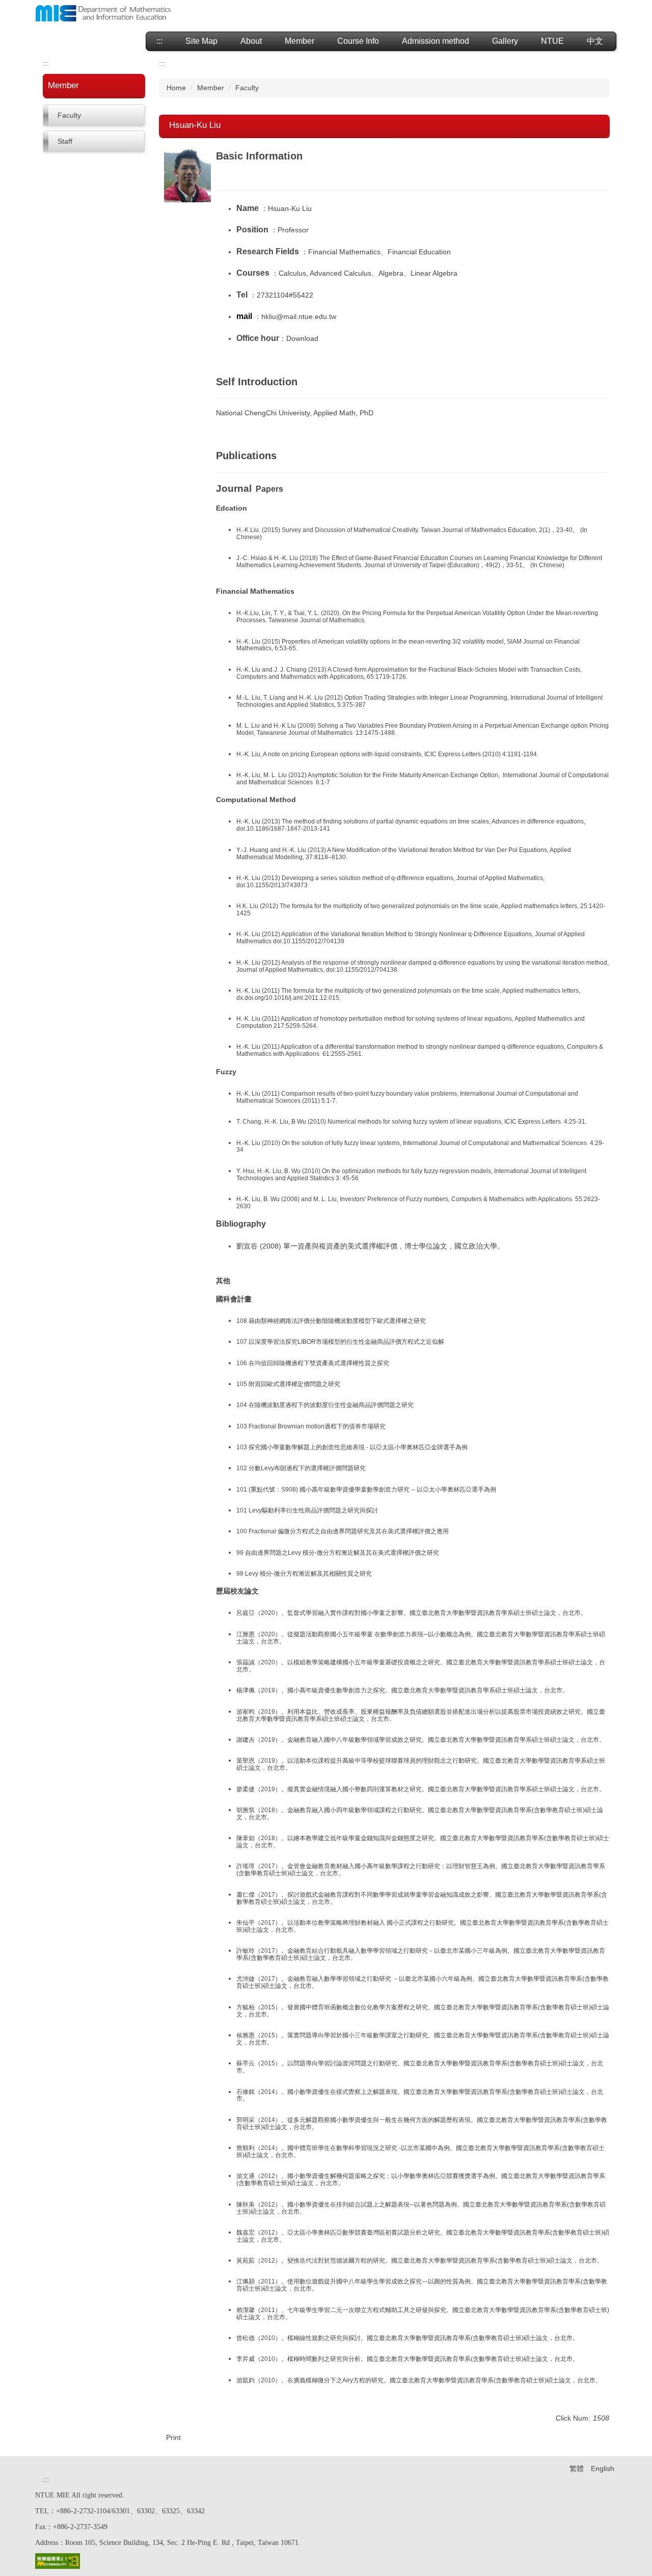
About (251, 41)
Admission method (436, 41)
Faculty (69, 115)
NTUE (552, 41)
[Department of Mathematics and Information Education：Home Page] (103, 15)
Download (302, 338)
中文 (595, 41)
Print (173, 2437)
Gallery (505, 41)
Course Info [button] (358, 41)
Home (176, 88)
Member (211, 88)
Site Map (201, 41)
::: (159, 41)
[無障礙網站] (58, 2560)
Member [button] (300, 41)
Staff (65, 141)
